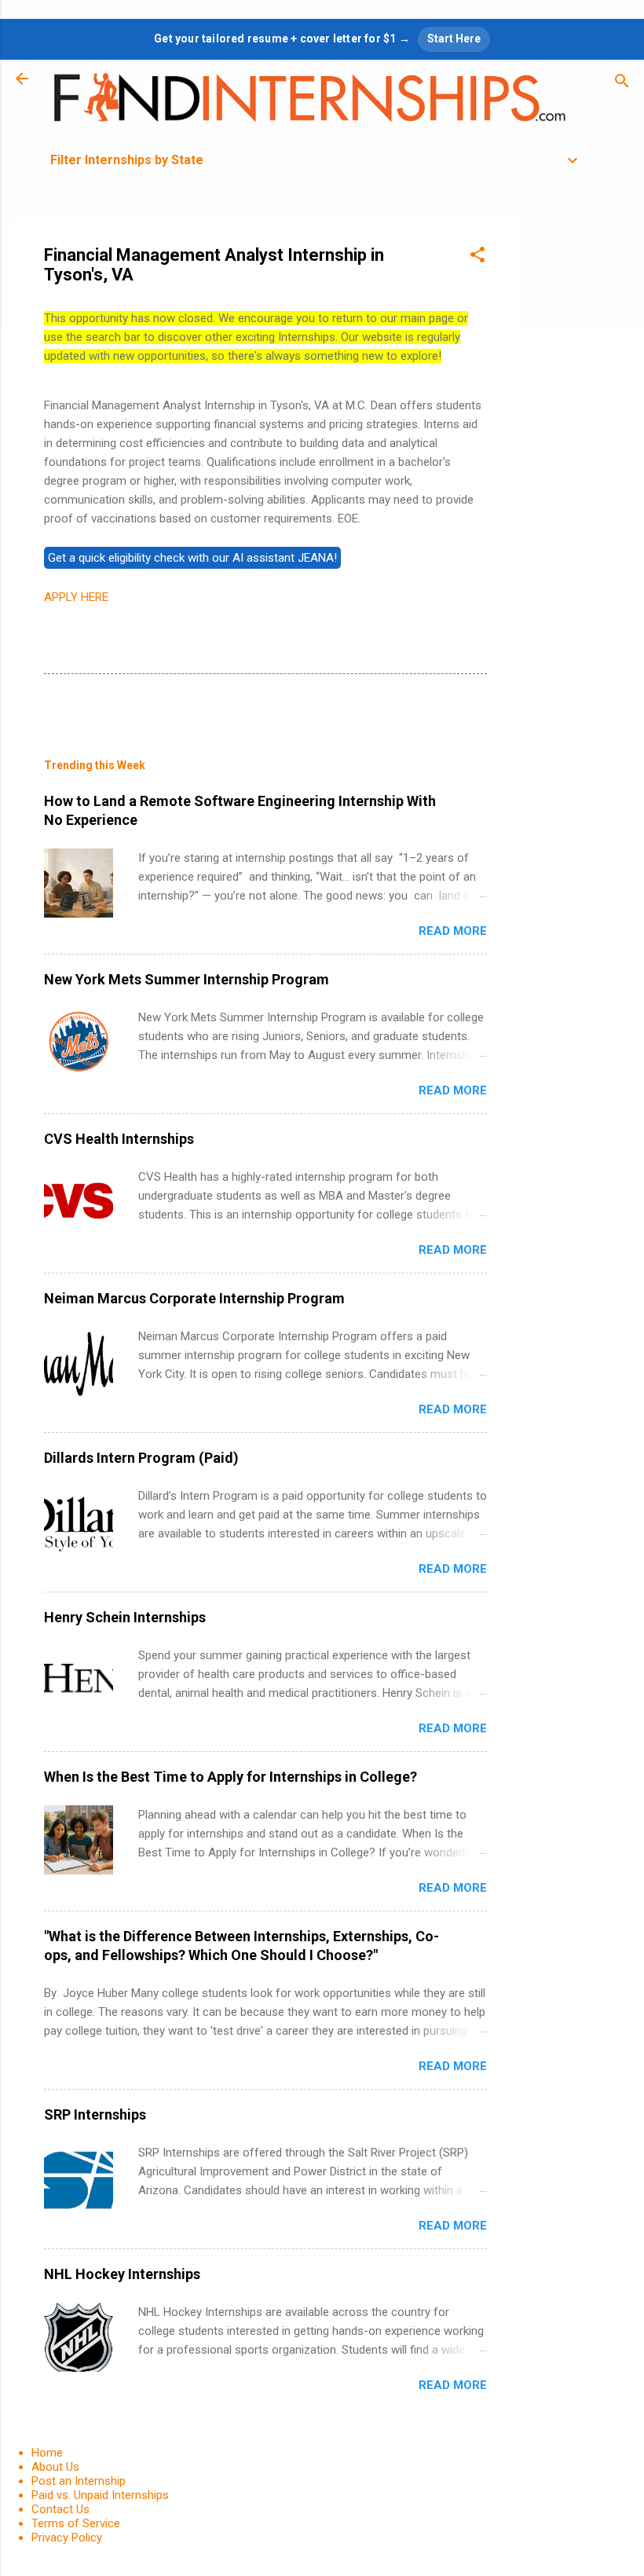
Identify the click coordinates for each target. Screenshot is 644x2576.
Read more (453, 931)
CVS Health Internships (119, 1139)
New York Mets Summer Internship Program (187, 979)
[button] (478, 257)
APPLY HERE (76, 597)
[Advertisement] (581, 457)
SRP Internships (95, 2114)
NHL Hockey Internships (122, 2274)
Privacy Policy (67, 2538)
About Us (55, 2467)
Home (47, 2453)
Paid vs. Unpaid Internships (100, 2495)
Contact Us (60, 2509)
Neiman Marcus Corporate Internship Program (194, 1298)
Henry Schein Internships (125, 1617)
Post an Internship (79, 2481)
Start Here (454, 38)
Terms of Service (76, 2523)
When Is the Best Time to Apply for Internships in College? (231, 1777)
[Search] (622, 84)
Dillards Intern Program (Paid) (141, 1458)
